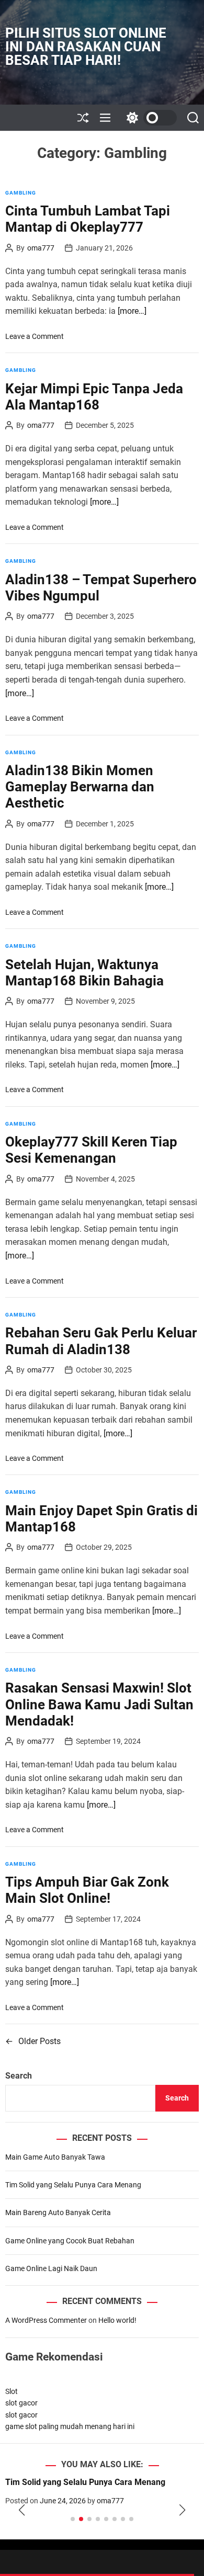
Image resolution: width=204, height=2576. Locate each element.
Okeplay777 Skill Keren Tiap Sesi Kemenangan (91, 1150)
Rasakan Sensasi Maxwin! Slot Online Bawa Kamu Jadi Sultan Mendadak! (99, 1704)
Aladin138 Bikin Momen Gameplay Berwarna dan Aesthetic (80, 787)
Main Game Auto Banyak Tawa (55, 2157)
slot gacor (21, 2403)
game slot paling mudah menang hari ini (70, 2426)
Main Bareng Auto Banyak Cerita (58, 2212)
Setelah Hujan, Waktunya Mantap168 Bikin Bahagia (84, 973)
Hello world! (117, 2320)
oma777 (41, 248)
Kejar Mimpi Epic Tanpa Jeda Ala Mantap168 (94, 397)
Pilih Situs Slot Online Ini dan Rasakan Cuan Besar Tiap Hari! (86, 47)
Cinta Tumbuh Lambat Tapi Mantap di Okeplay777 (88, 219)
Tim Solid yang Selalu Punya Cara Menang (73, 2185)
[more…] (132, 311)
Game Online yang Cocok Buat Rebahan (70, 2241)
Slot (12, 2391)
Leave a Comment (35, 336)
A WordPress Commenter (46, 2320)
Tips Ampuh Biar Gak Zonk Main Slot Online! (87, 1890)
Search (19, 2076)
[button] (22, 2510)
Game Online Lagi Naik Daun (51, 2268)
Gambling (21, 193)
